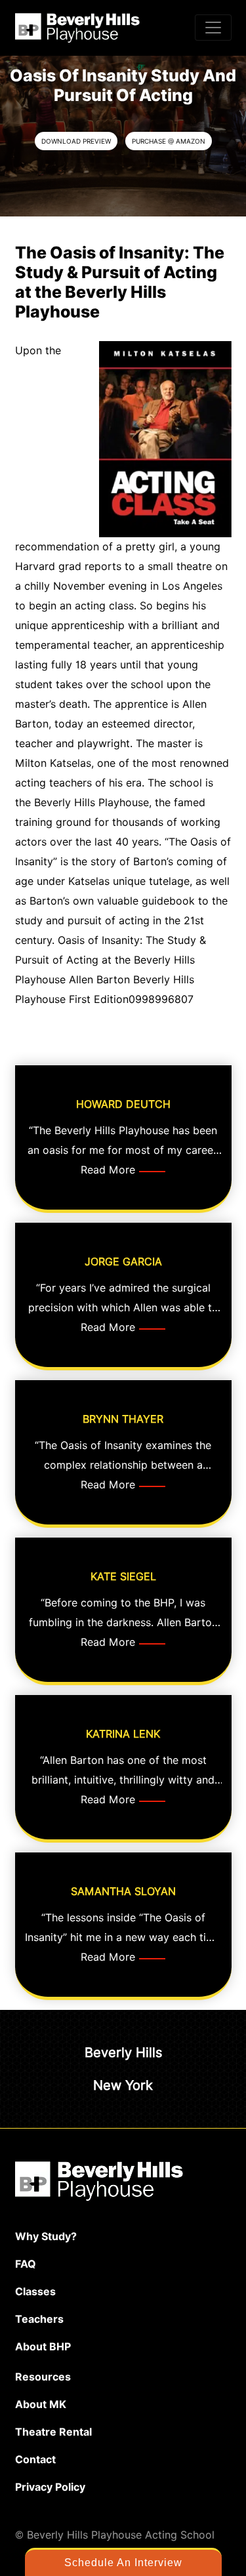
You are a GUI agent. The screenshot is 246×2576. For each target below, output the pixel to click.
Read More (108, 1170)
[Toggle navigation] (213, 28)
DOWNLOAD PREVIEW (76, 141)
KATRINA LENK (123, 1734)
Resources (43, 2377)
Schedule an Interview (123, 2563)
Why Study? (46, 2237)
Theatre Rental (53, 2432)
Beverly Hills (123, 2053)
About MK (41, 2404)
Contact (35, 2460)
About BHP (43, 2347)
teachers (39, 2319)
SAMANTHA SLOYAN (123, 1891)
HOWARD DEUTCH (123, 1104)
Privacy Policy (50, 2487)
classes (35, 2292)
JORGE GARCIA (123, 1262)
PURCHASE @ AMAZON (169, 141)
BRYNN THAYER (123, 1419)
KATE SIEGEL (123, 1577)
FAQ (26, 2264)
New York (123, 2085)
